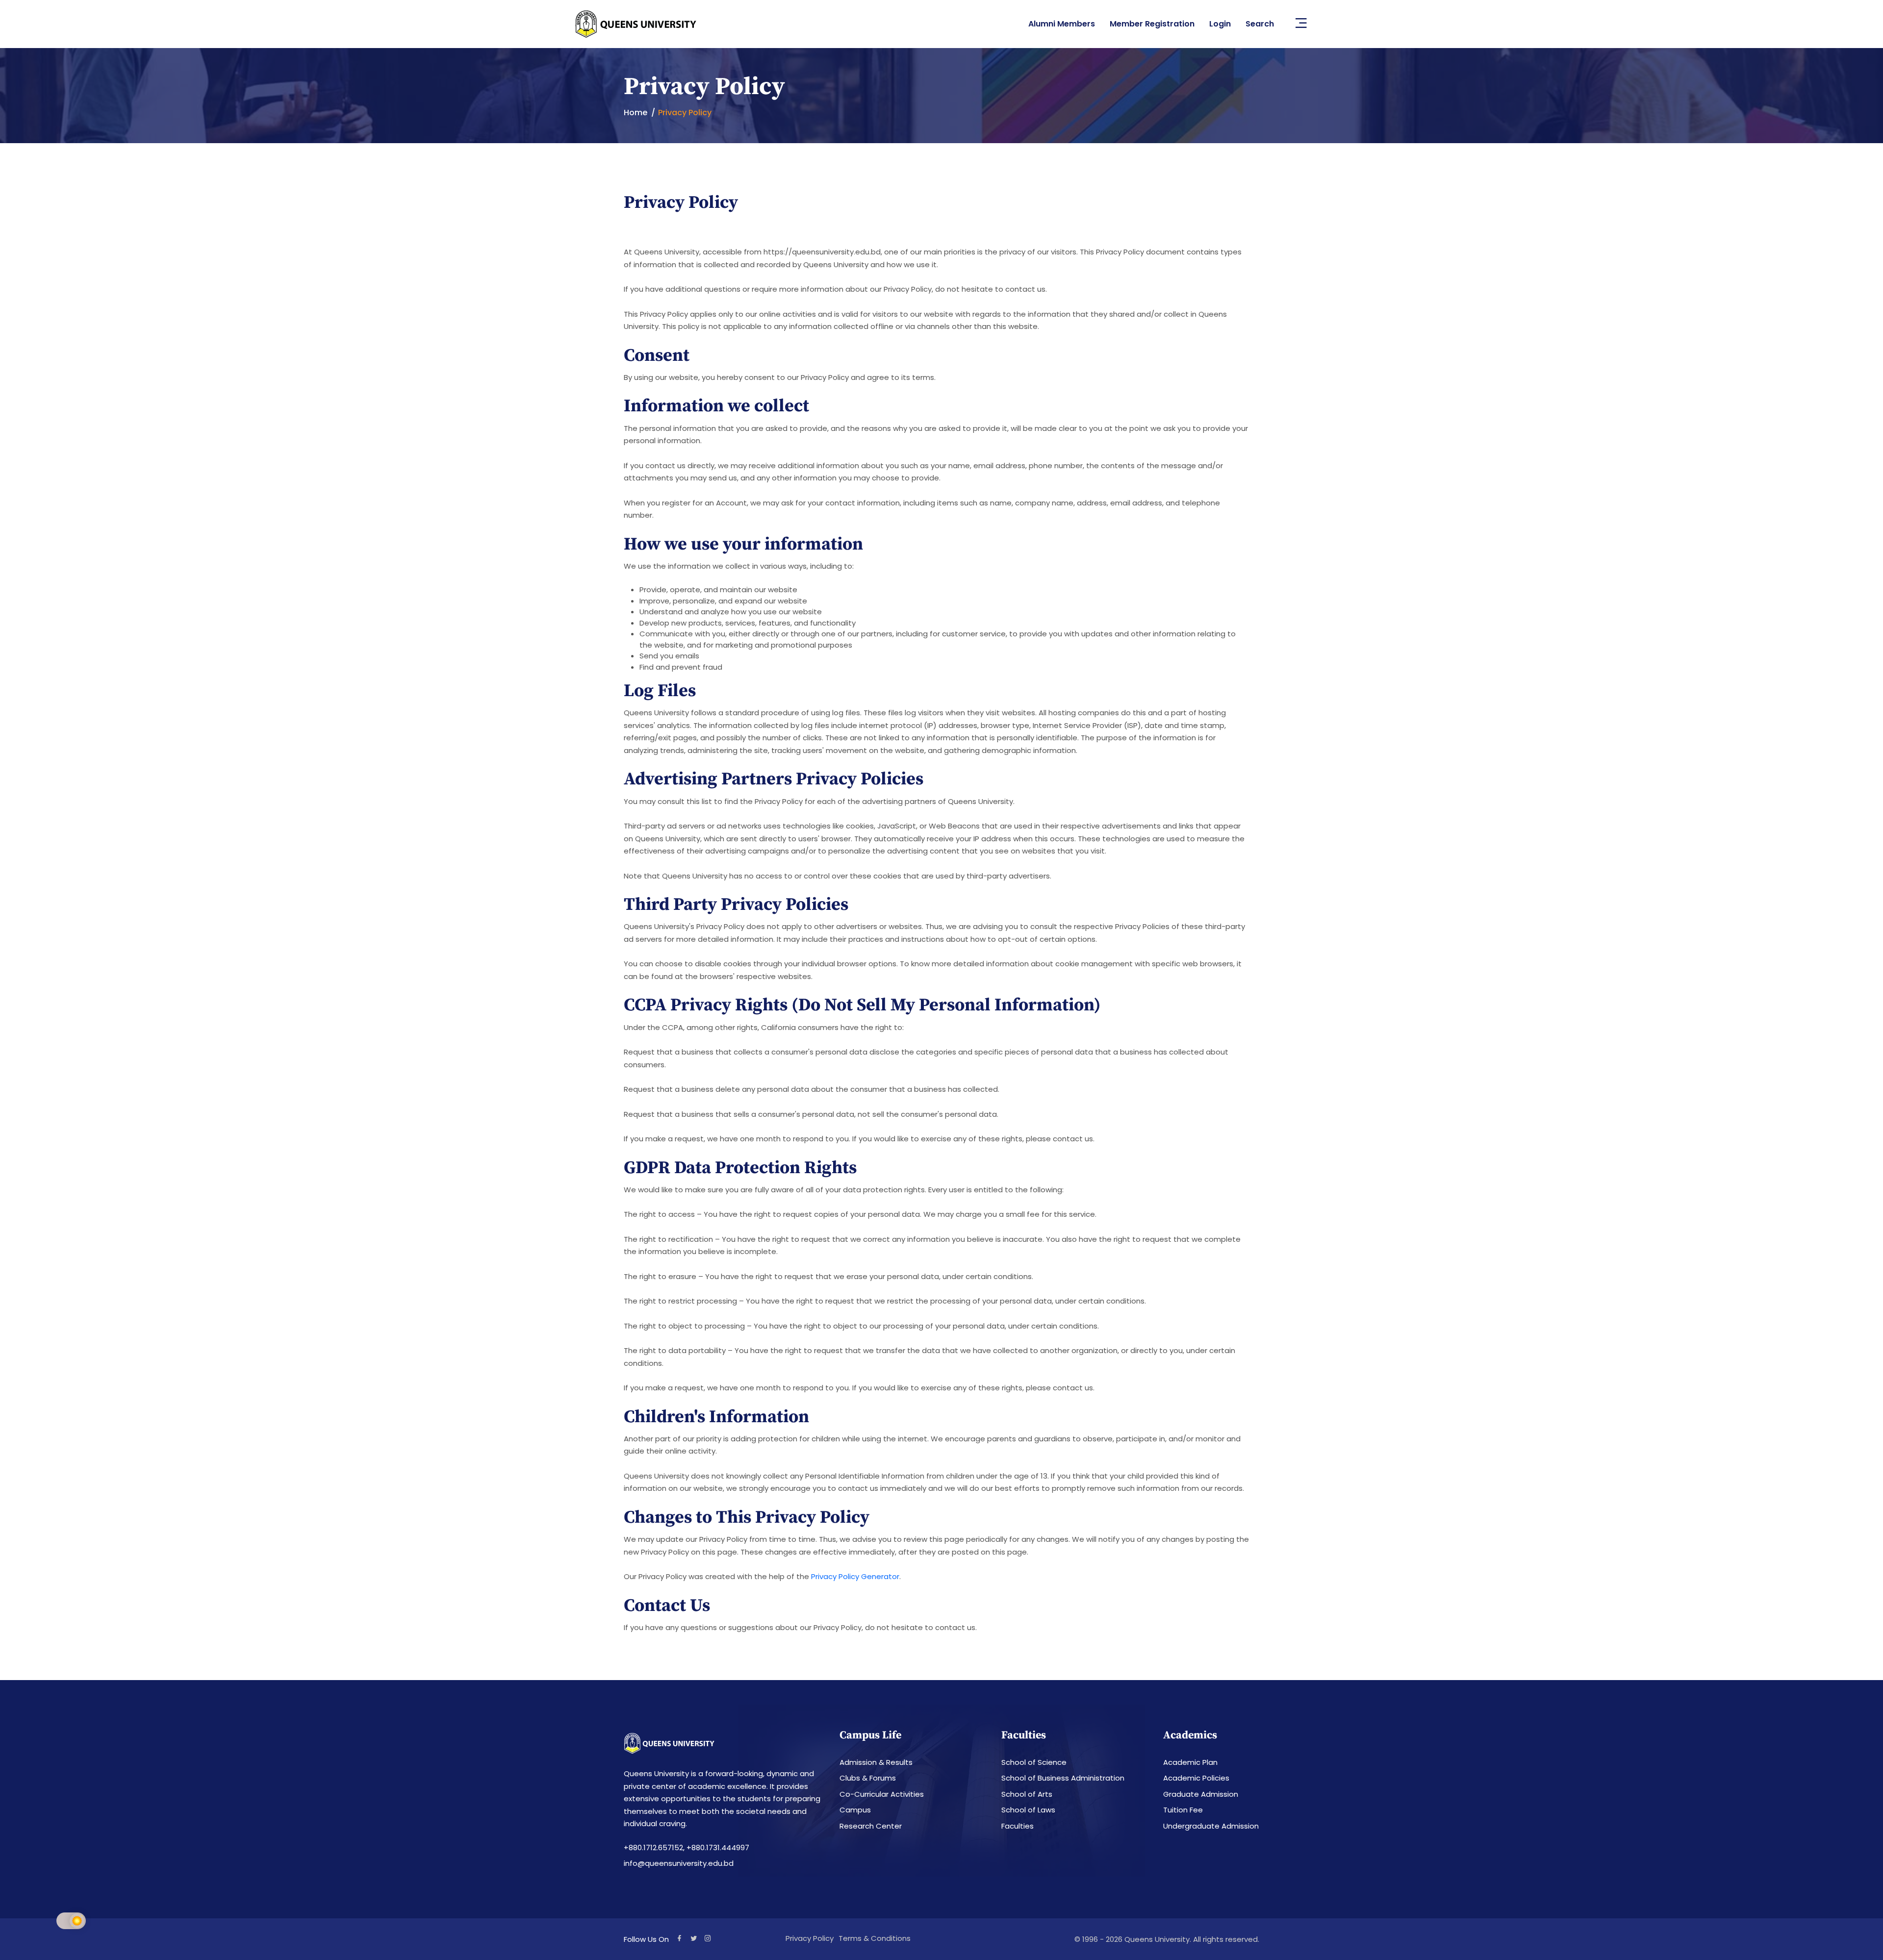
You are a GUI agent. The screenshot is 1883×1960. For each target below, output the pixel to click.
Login (1220, 24)
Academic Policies (1196, 1778)
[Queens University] (636, 24)
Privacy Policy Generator (855, 1576)
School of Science (1034, 1762)
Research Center (871, 1826)
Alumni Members (1062, 24)
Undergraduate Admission (1211, 1826)
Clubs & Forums (868, 1778)
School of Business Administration (1063, 1778)
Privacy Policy (810, 1938)
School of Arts (1027, 1794)
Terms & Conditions (875, 1938)
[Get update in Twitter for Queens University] (694, 1939)
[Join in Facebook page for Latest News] (679, 1939)
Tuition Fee (1183, 1810)
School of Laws (1028, 1810)
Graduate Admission (1201, 1794)
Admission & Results (876, 1762)
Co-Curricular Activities (882, 1794)
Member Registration (1152, 24)
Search (1260, 24)
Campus (855, 1810)
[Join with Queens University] (708, 1939)
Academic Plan (1190, 1762)
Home (636, 113)
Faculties (1018, 1826)
